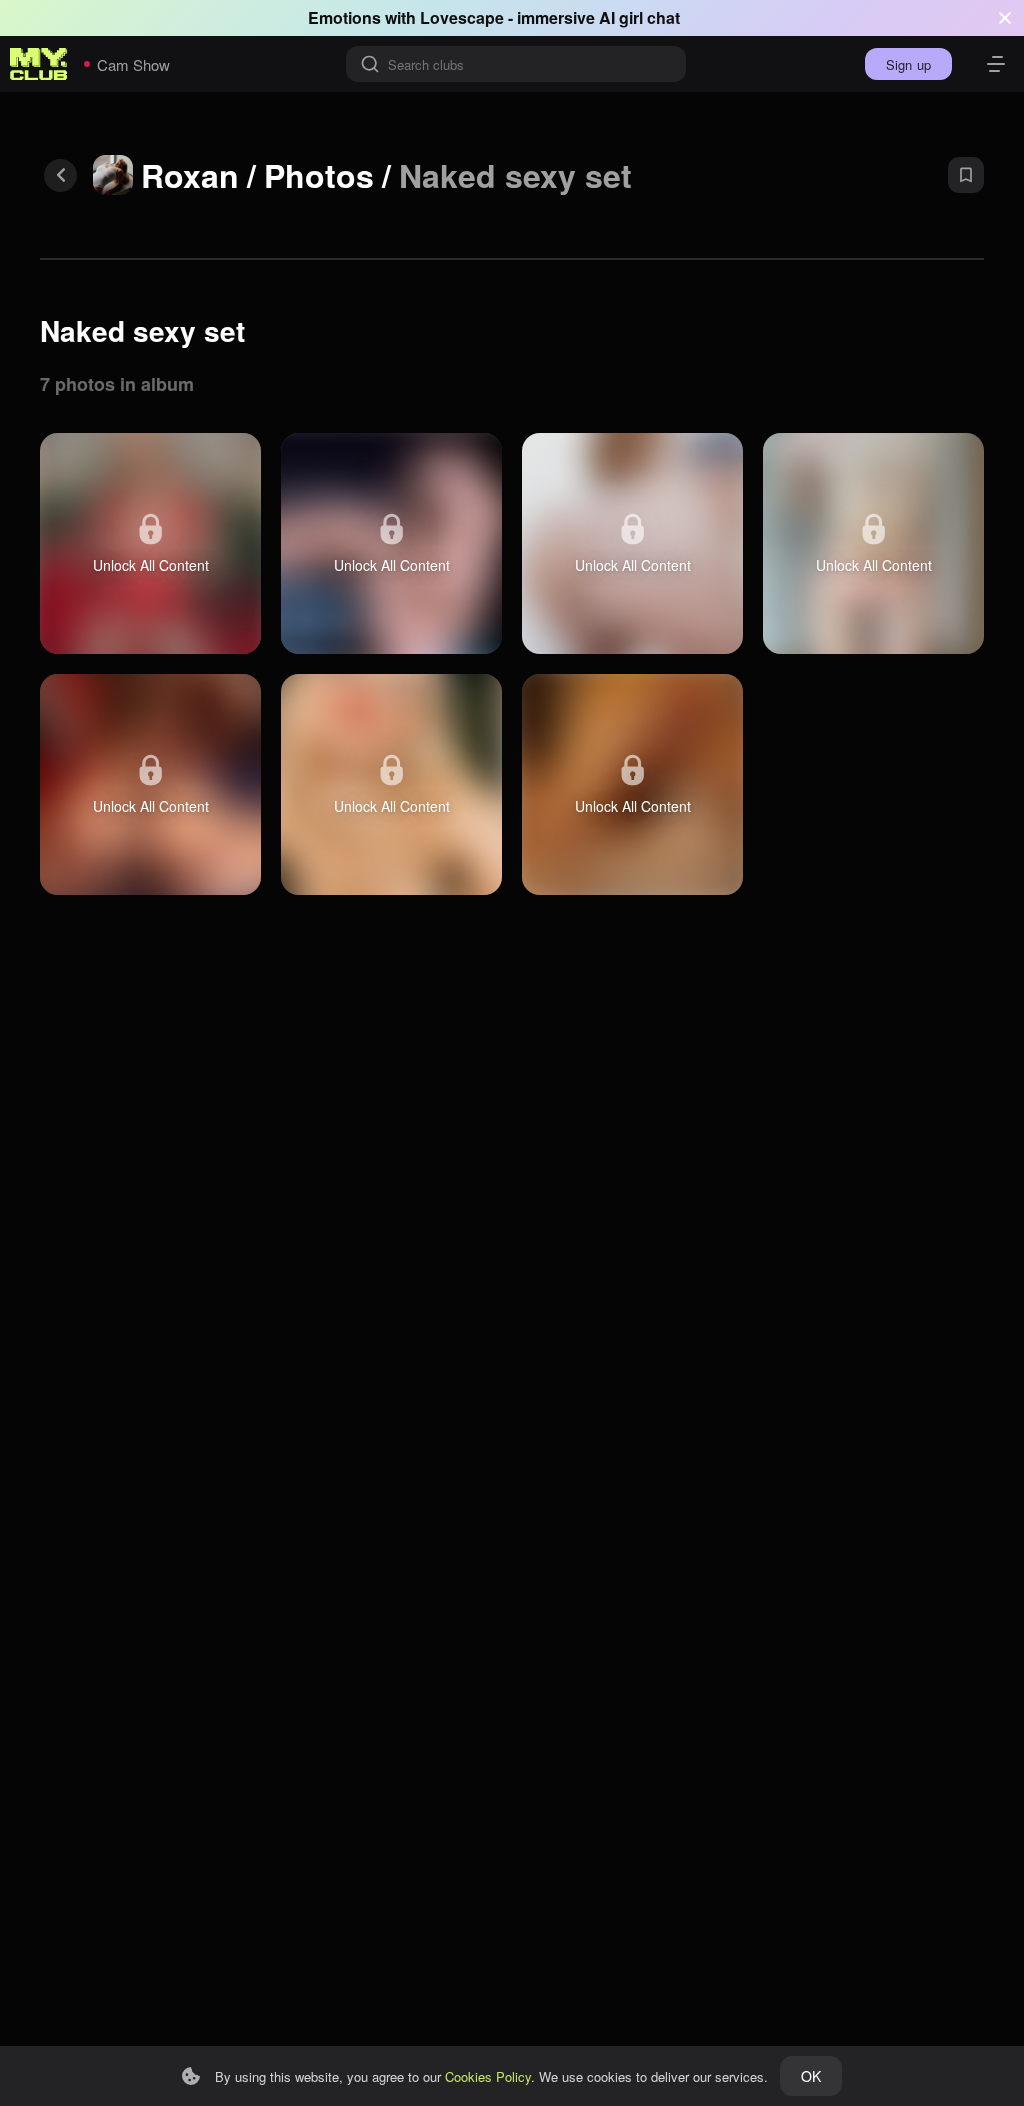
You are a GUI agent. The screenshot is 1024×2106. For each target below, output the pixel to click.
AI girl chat (639, 17)
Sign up (908, 64)
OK (811, 2076)
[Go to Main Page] (39, 64)
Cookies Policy (488, 2076)
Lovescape (462, 17)
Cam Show (133, 64)
